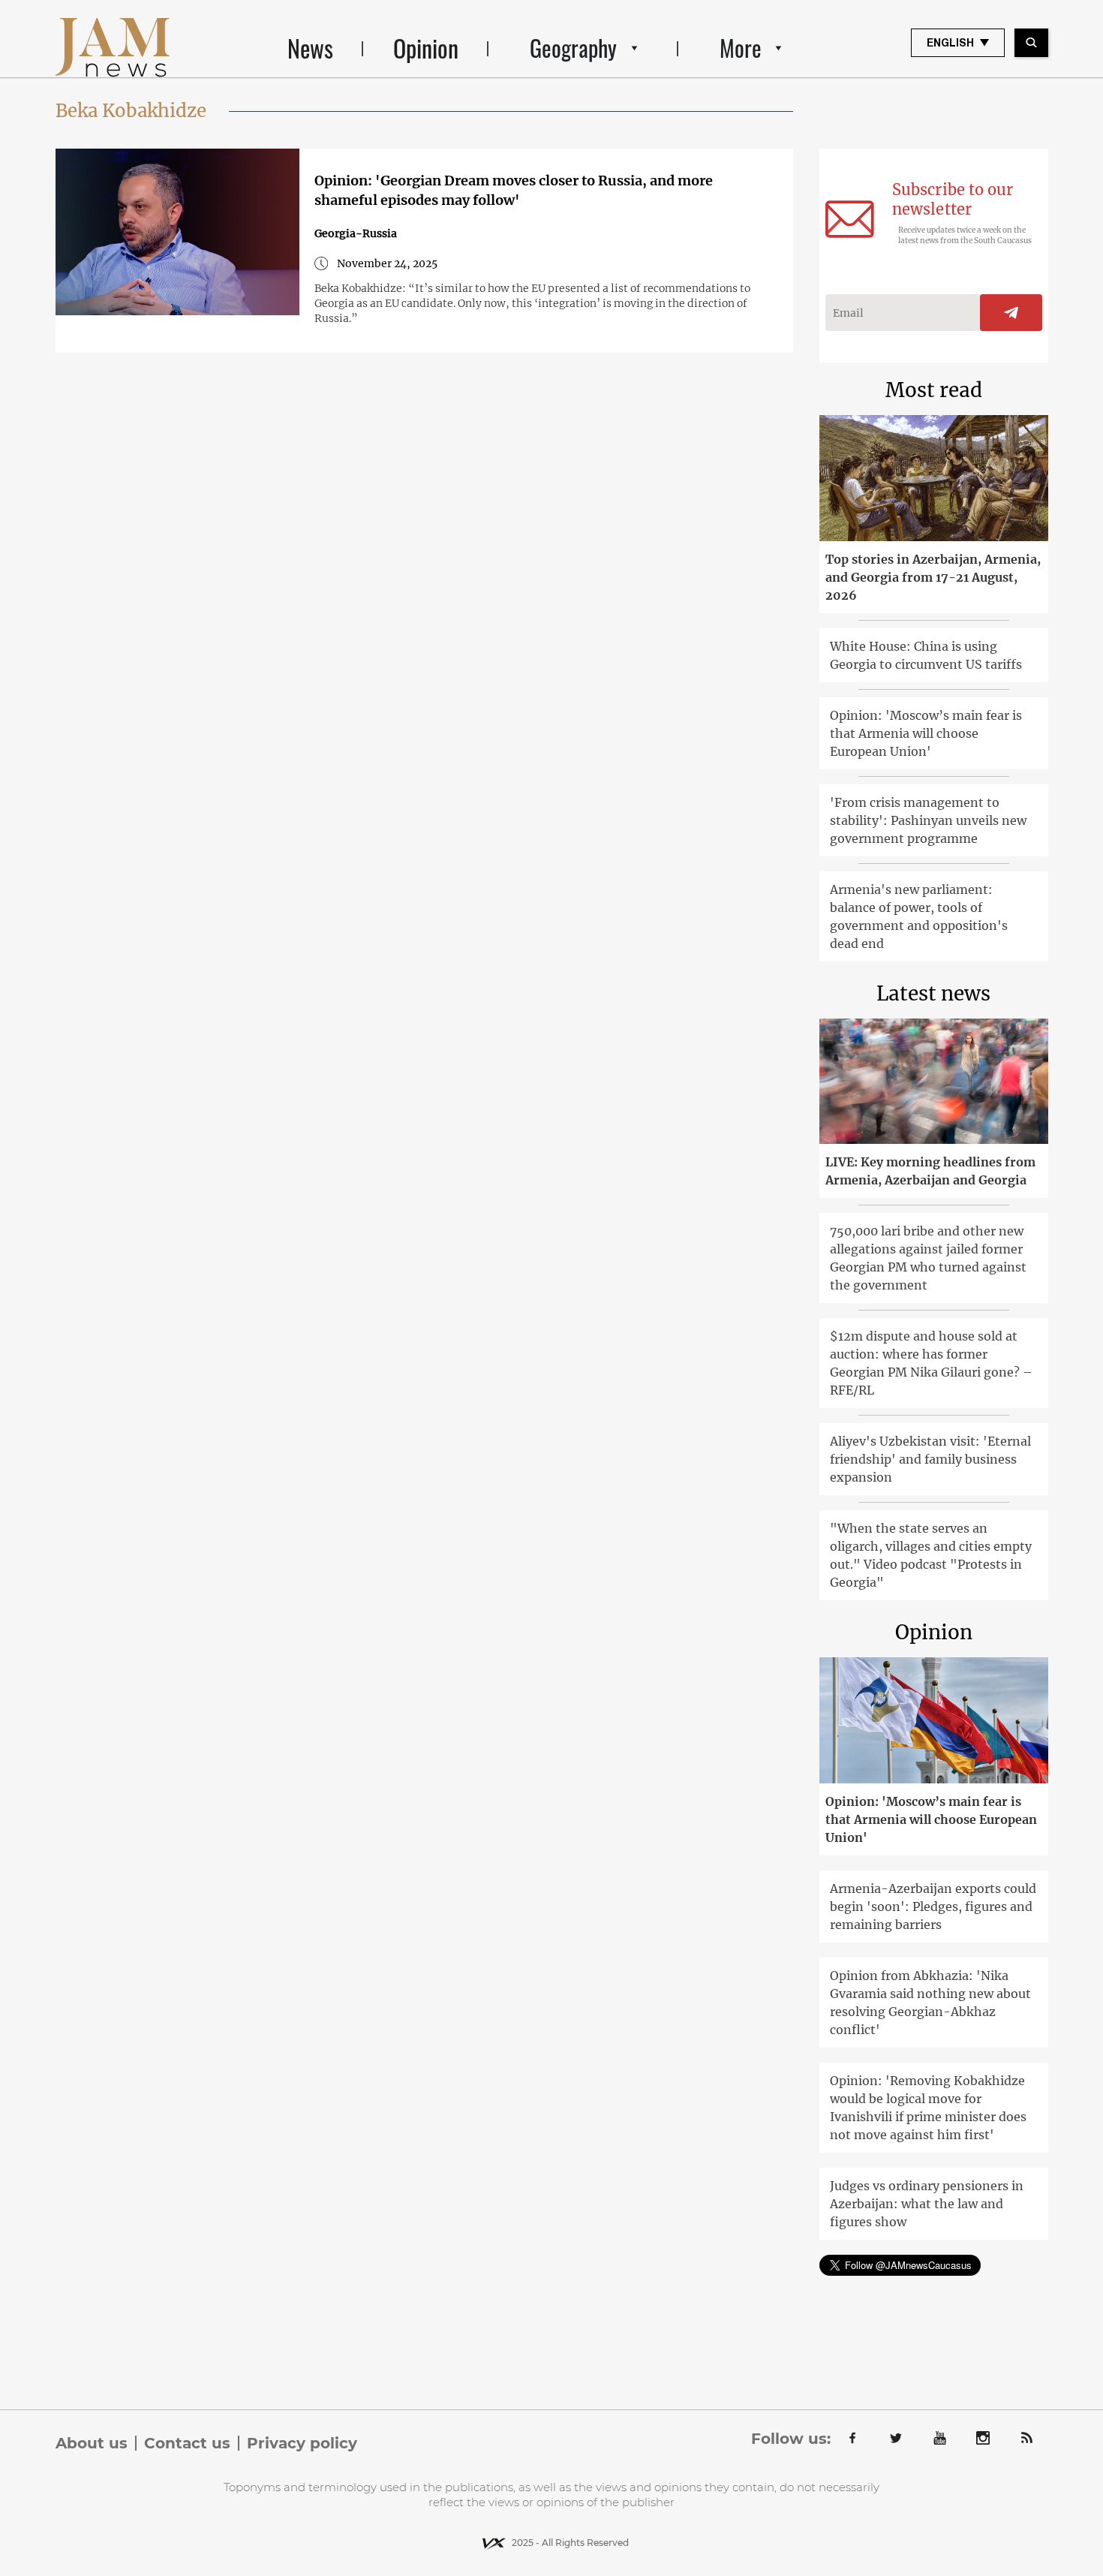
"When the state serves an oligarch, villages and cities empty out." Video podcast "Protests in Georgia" (931, 1555)
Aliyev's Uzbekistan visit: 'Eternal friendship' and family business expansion (930, 1459)
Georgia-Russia (356, 233)
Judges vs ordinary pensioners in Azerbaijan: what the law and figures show (927, 2204)
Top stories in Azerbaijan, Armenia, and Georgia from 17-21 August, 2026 (933, 577)
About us (92, 2443)
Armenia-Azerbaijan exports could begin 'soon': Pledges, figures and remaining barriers (933, 1906)
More (741, 48)
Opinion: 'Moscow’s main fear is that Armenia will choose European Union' (926, 733)
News (310, 48)
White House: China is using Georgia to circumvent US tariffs (926, 655)
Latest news (933, 993)
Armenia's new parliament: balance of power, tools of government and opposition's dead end (919, 916)
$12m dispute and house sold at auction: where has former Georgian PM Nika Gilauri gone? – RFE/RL (931, 1363)
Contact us (187, 2443)
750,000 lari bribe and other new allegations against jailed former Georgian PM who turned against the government (928, 1258)
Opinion (426, 48)
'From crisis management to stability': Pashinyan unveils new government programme (928, 820)
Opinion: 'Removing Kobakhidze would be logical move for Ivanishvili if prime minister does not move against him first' (928, 2108)
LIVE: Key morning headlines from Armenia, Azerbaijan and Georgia (930, 1171)
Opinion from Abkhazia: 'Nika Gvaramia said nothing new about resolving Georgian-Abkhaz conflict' (930, 2003)
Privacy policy (302, 2443)
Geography (573, 48)
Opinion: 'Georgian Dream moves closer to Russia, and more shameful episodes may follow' (514, 190)
